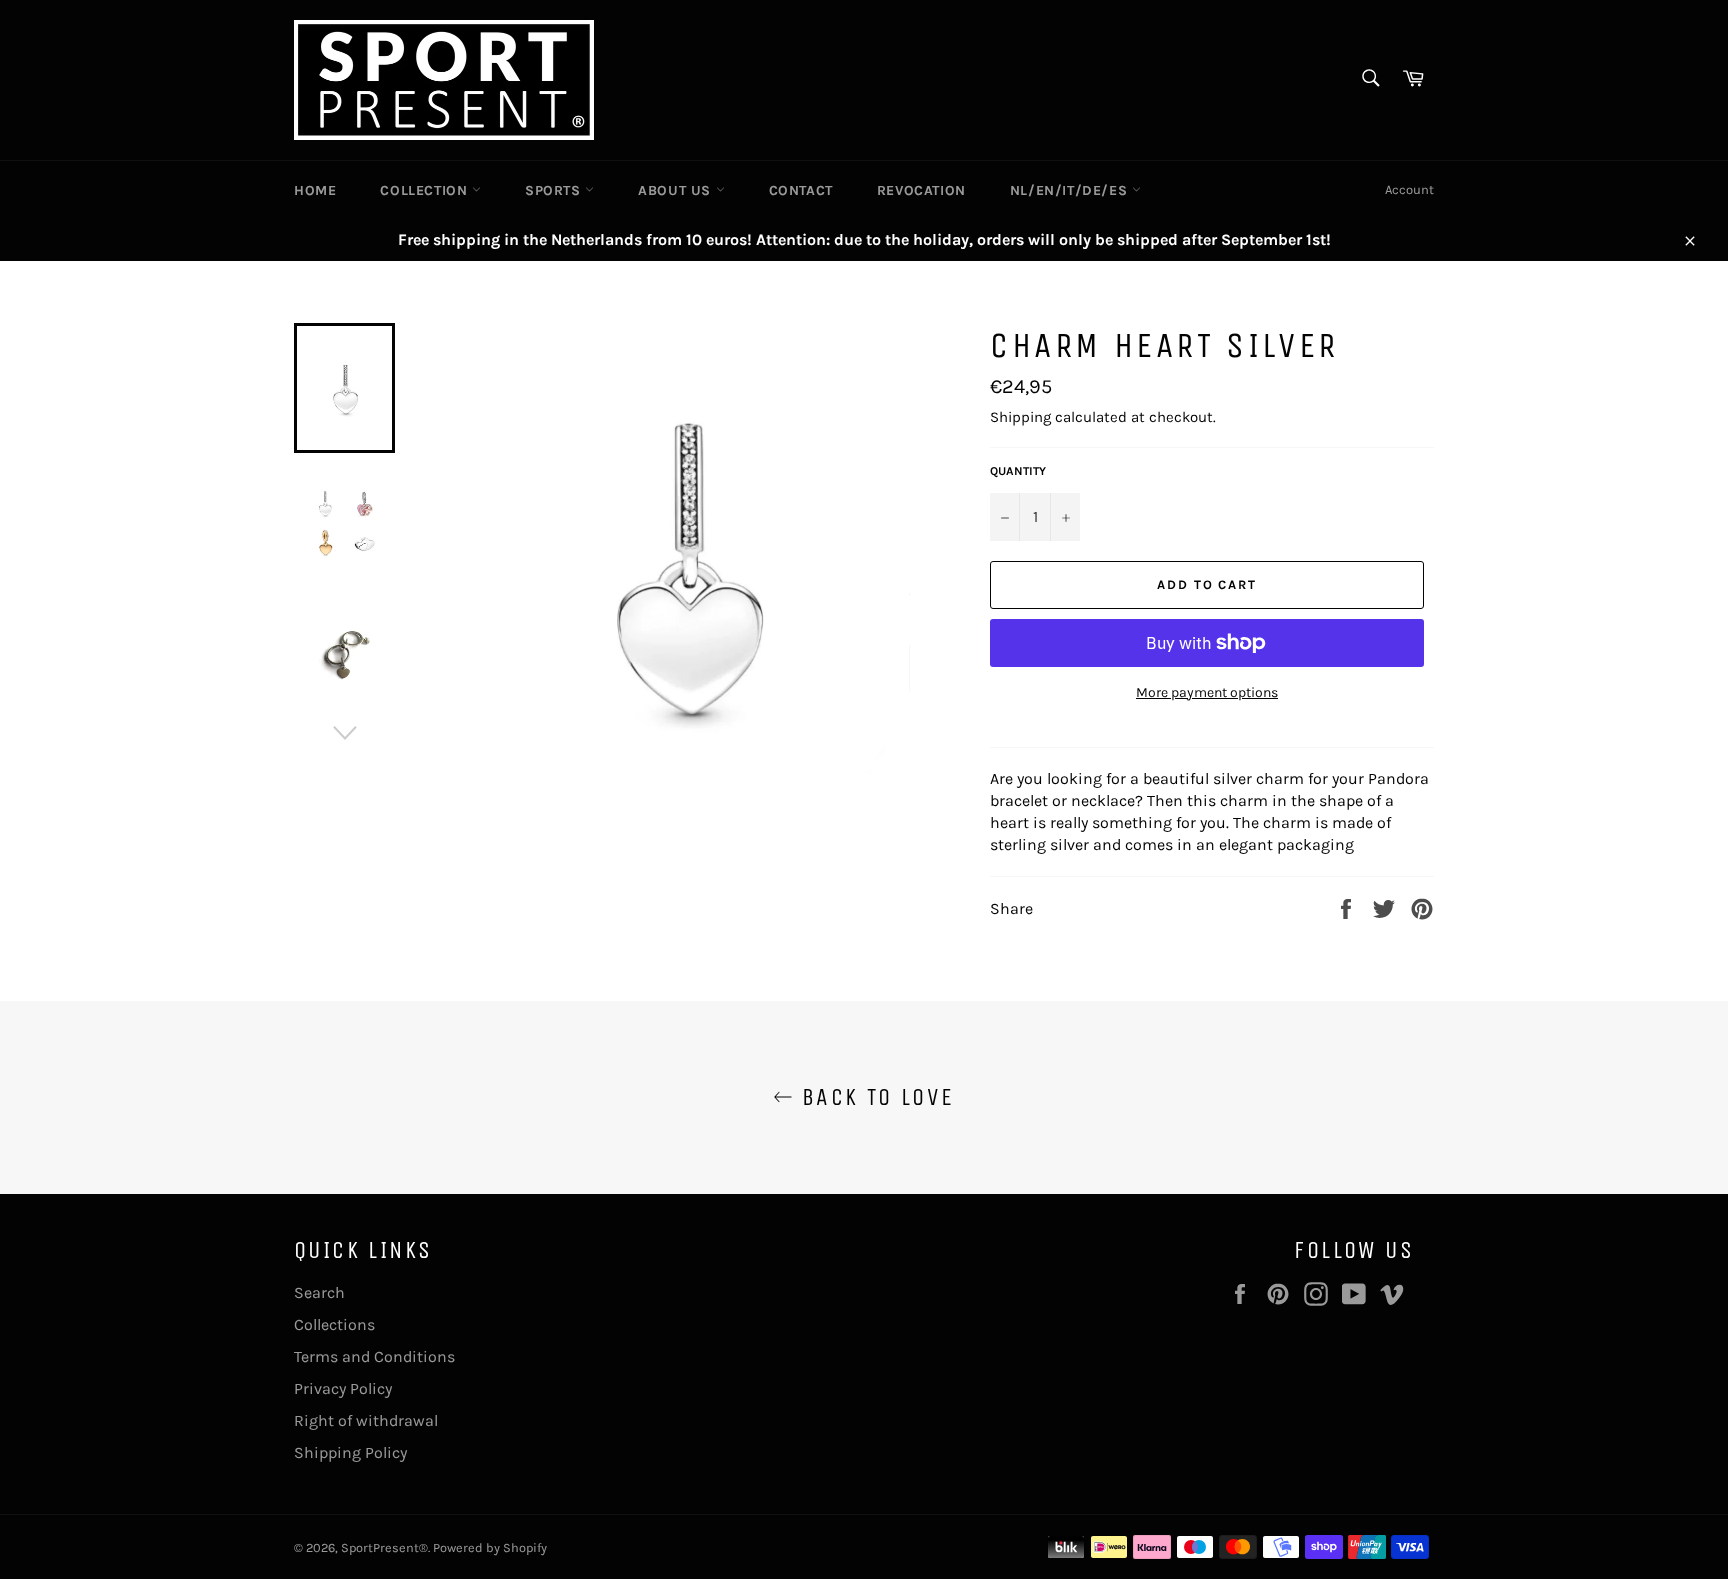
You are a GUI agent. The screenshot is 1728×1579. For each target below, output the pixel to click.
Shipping (1020, 417)
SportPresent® (384, 1547)
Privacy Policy (343, 1388)
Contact (801, 190)
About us (676, 190)
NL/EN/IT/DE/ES (1071, 190)
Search (319, 1292)
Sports (555, 190)
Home (315, 190)
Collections (334, 1324)
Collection (426, 190)
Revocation (921, 190)
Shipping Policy (350, 1452)
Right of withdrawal (366, 1420)
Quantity (1018, 471)
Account (1409, 189)
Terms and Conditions (374, 1356)
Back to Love (873, 1097)
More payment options (1207, 692)
